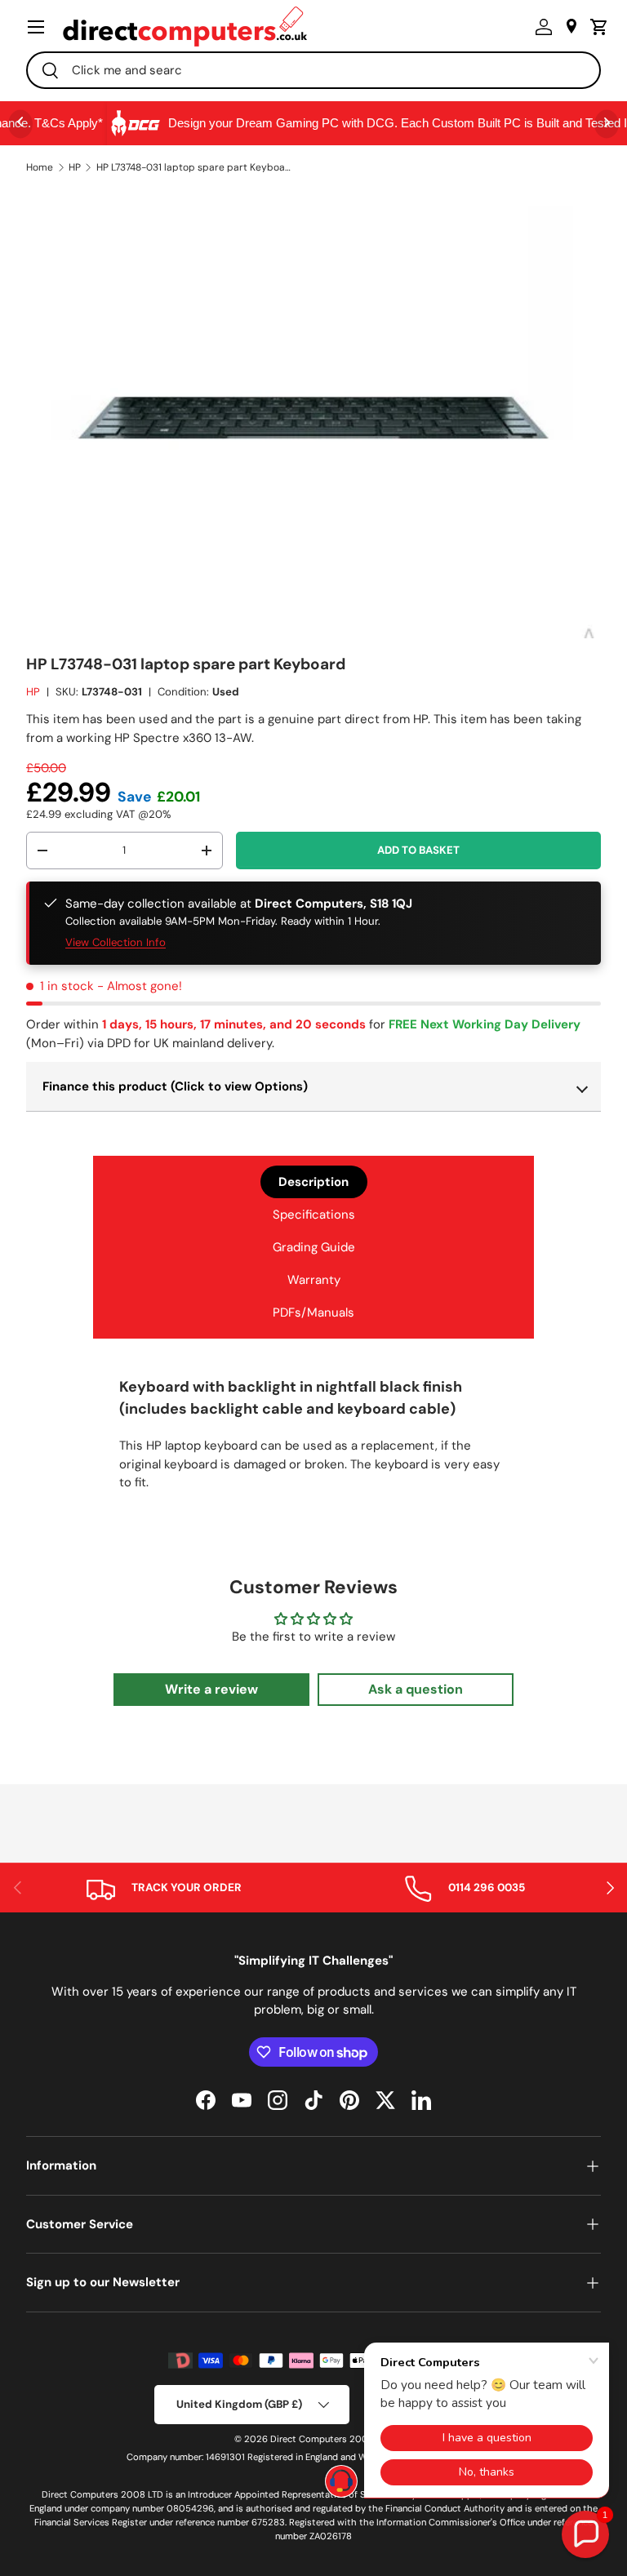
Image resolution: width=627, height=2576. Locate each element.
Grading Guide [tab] (314, 1247)
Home (40, 167)
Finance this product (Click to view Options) (175, 1086)
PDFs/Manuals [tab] (313, 1312)
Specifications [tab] (314, 1215)
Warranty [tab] (314, 1280)
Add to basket (418, 850)
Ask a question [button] (416, 1689)
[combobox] (313, 70)
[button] (595, 27)
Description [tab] (313, 1182)
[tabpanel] (313, 1440)
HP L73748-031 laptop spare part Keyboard (194, 167)
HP (75, 167)
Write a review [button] (211, 1689)
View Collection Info (116, 942)
